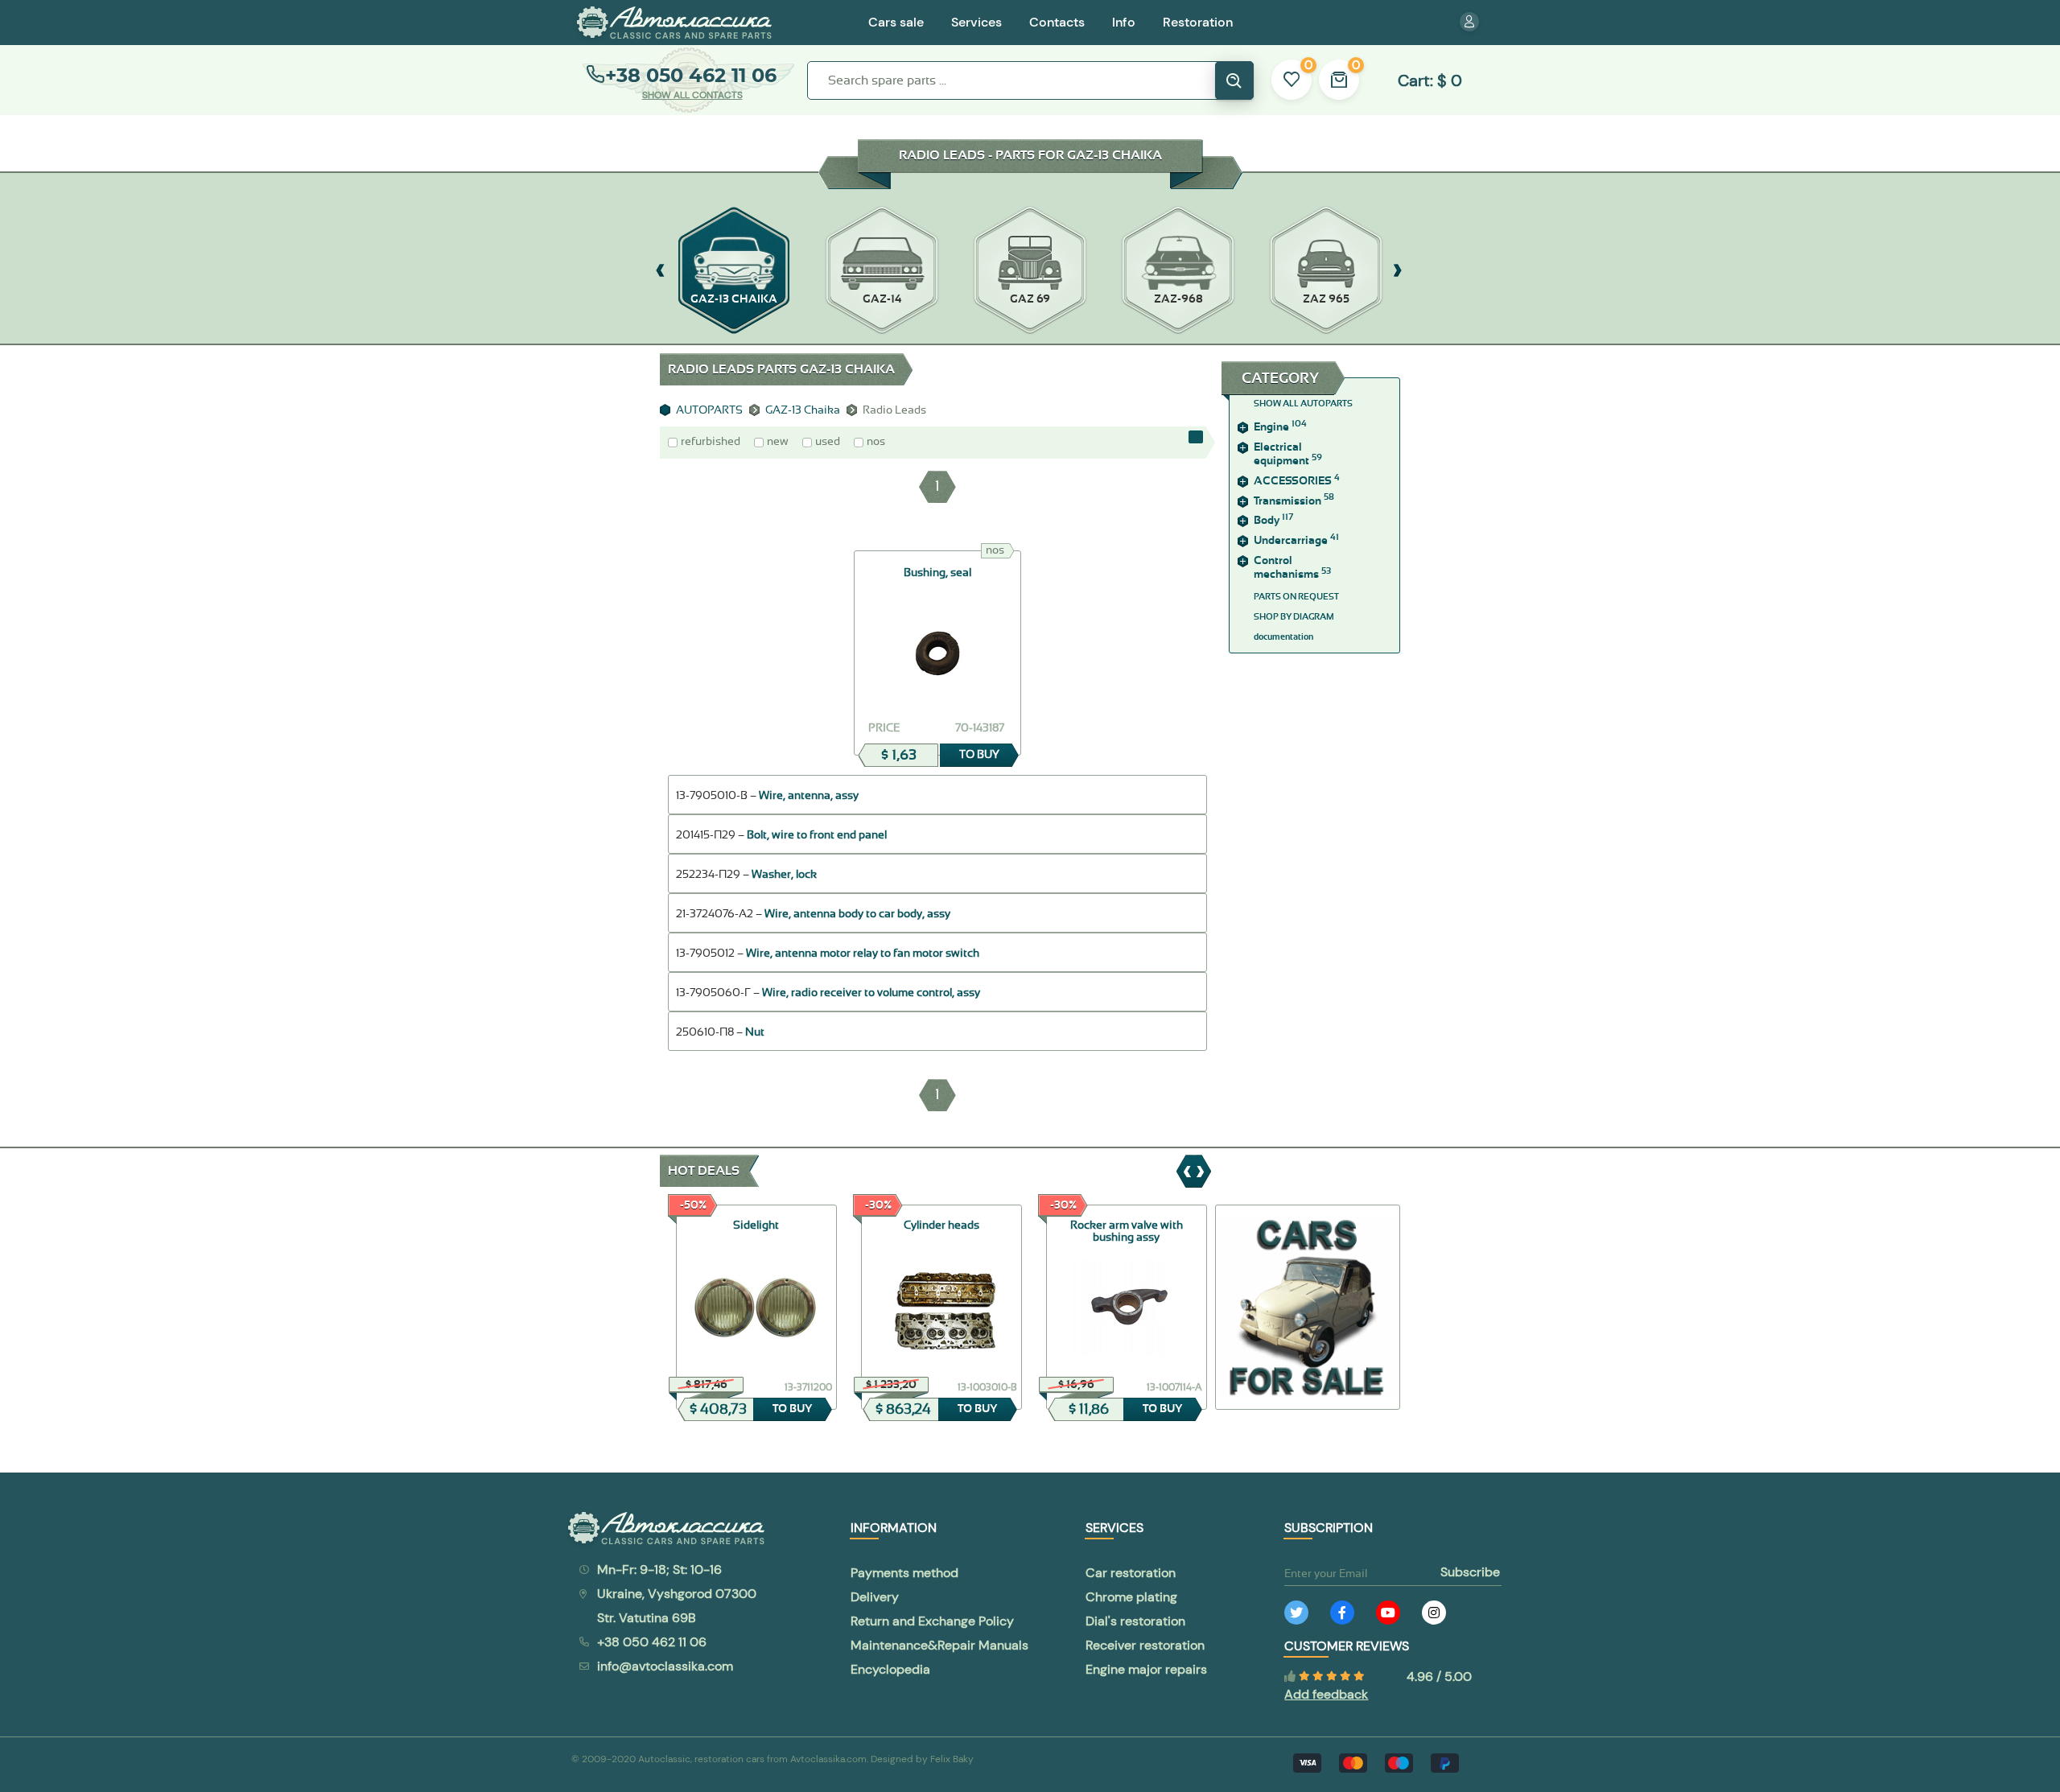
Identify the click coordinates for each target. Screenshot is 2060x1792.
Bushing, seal (937, 573)
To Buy (979, 755)
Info (1124, 22)
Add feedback (1326, 1694)
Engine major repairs (1146, 1669)
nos (876, 442)
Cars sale (896, 22)
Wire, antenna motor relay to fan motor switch (863, 954)
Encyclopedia (890, 1669)
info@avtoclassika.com (665, 1666)
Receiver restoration (1145, 1645)
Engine (1280, 427)
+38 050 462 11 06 (691, 75)
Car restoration (1131, 1573)
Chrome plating (1131, 1597)
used (828, 442)
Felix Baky (952, 1759)
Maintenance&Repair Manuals (939, 1645)
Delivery (875, 1597)
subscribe (1470, 1572)
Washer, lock (784, 875)
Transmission (1294, 501)
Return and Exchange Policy (932, 1621)
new (778, 442)
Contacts (1057, 22)
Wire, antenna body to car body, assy (857, 914)
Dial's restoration (1135, 1621)
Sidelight (756, 1226)
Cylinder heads (941, 1226)
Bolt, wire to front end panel (817, 835)
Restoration (1198, 22)
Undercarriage (1296, 541)
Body (1273, 521)
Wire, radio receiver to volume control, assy (871, 993)
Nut (755, 1032)
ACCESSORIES (1297, 481)
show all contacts (692, 95)
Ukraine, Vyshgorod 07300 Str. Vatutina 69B (677, 1606)
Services (976, 22)
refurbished (711, 442)
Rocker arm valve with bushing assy (1127, 1232)
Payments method (904, 1573)
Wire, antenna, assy (809, 796)
